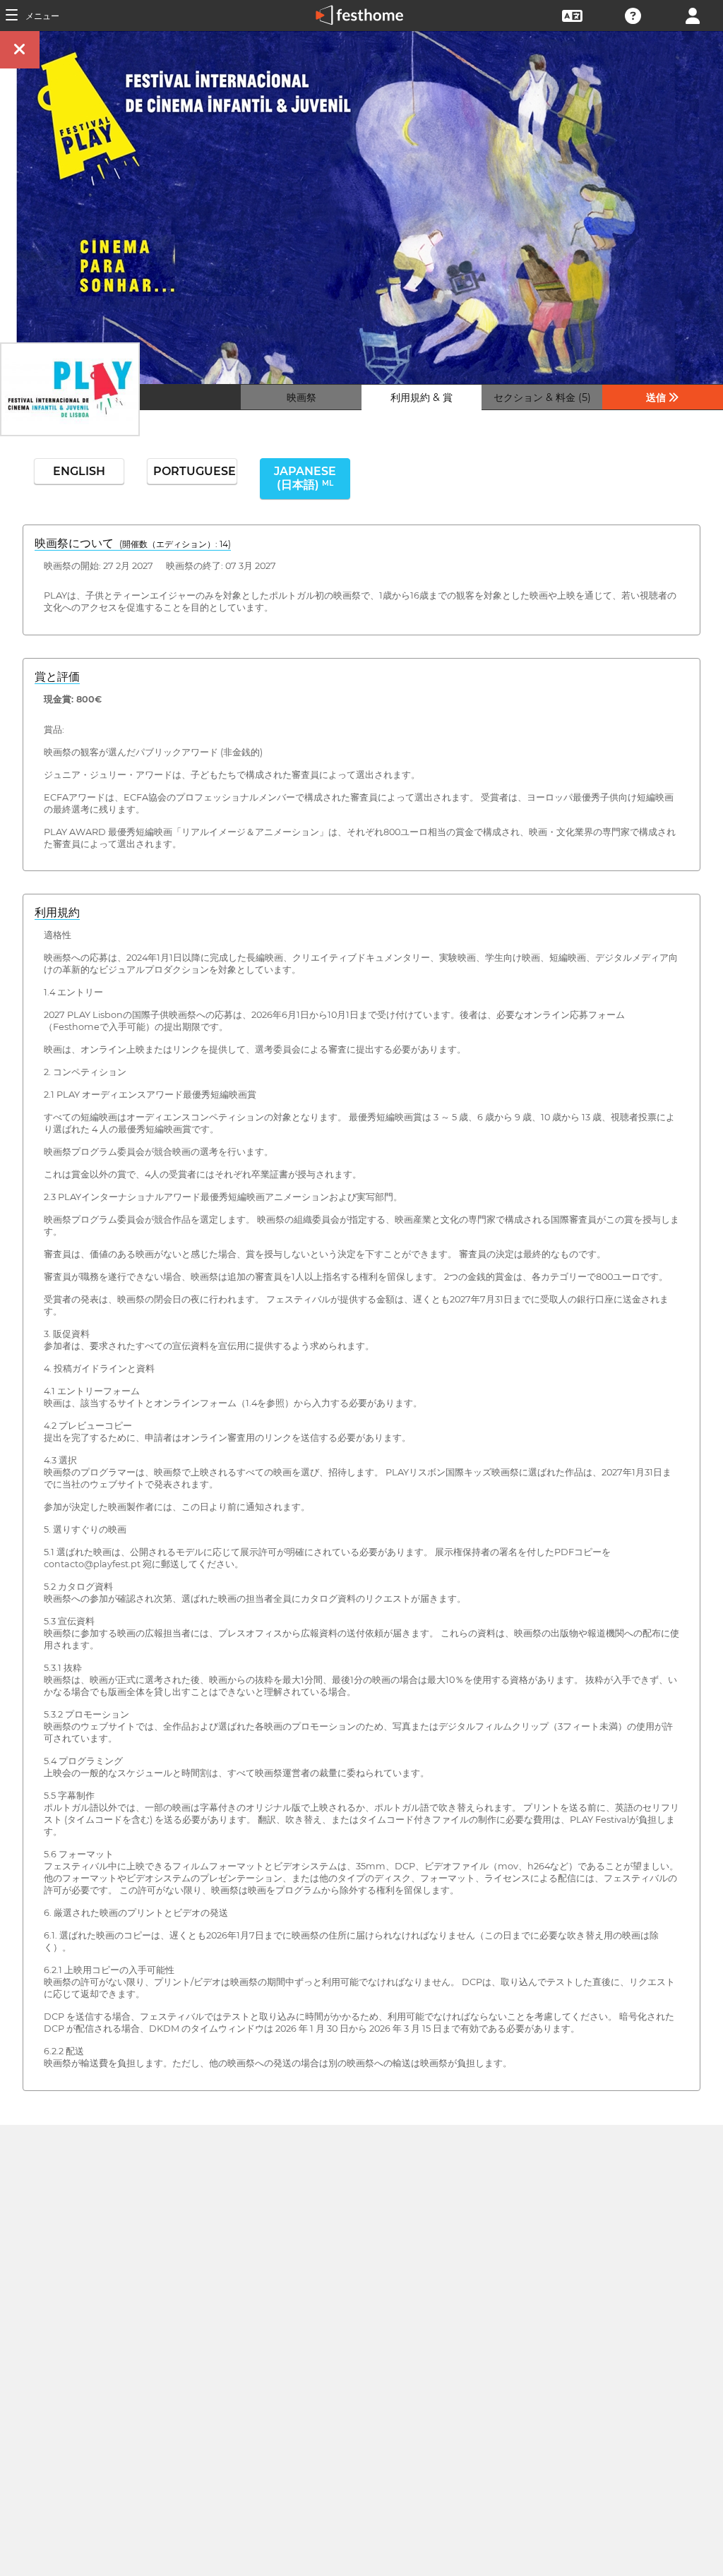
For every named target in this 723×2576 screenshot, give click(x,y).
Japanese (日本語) (305, 478)
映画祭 (301, 397)
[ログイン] (693, 14)
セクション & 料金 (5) (542, 397)
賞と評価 (57, 677)
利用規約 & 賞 (422, 397)
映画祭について (133, 543)
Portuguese (195, 471)
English (79, 471)
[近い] (20, 50)
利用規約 (57, 912)
